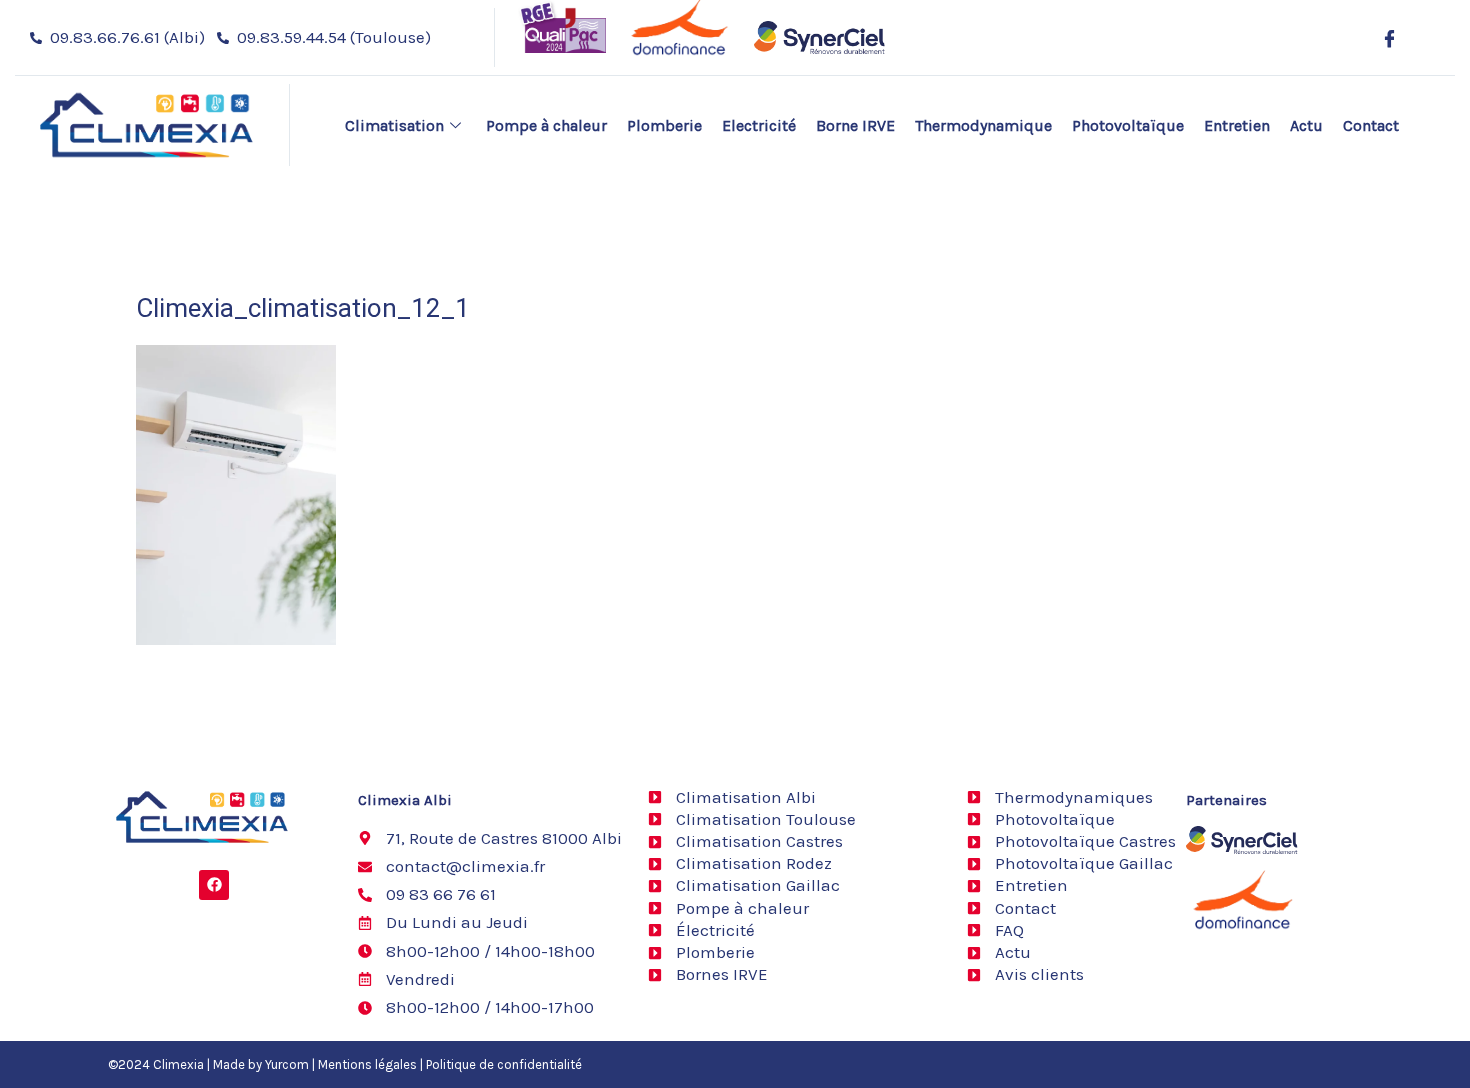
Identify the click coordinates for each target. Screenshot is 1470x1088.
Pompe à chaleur (546, 125)
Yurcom (287, 1064)
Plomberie (664, 125)
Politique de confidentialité (504, 1064)
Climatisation (394, 125)
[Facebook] (1389, 38)
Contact (1371, 125)
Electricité (759, 125)
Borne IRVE (855, 125)
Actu (1306, 125)
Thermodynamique (983, 125)
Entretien (1237, 125)
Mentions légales (367, 1064)
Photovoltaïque (1128, 125)
